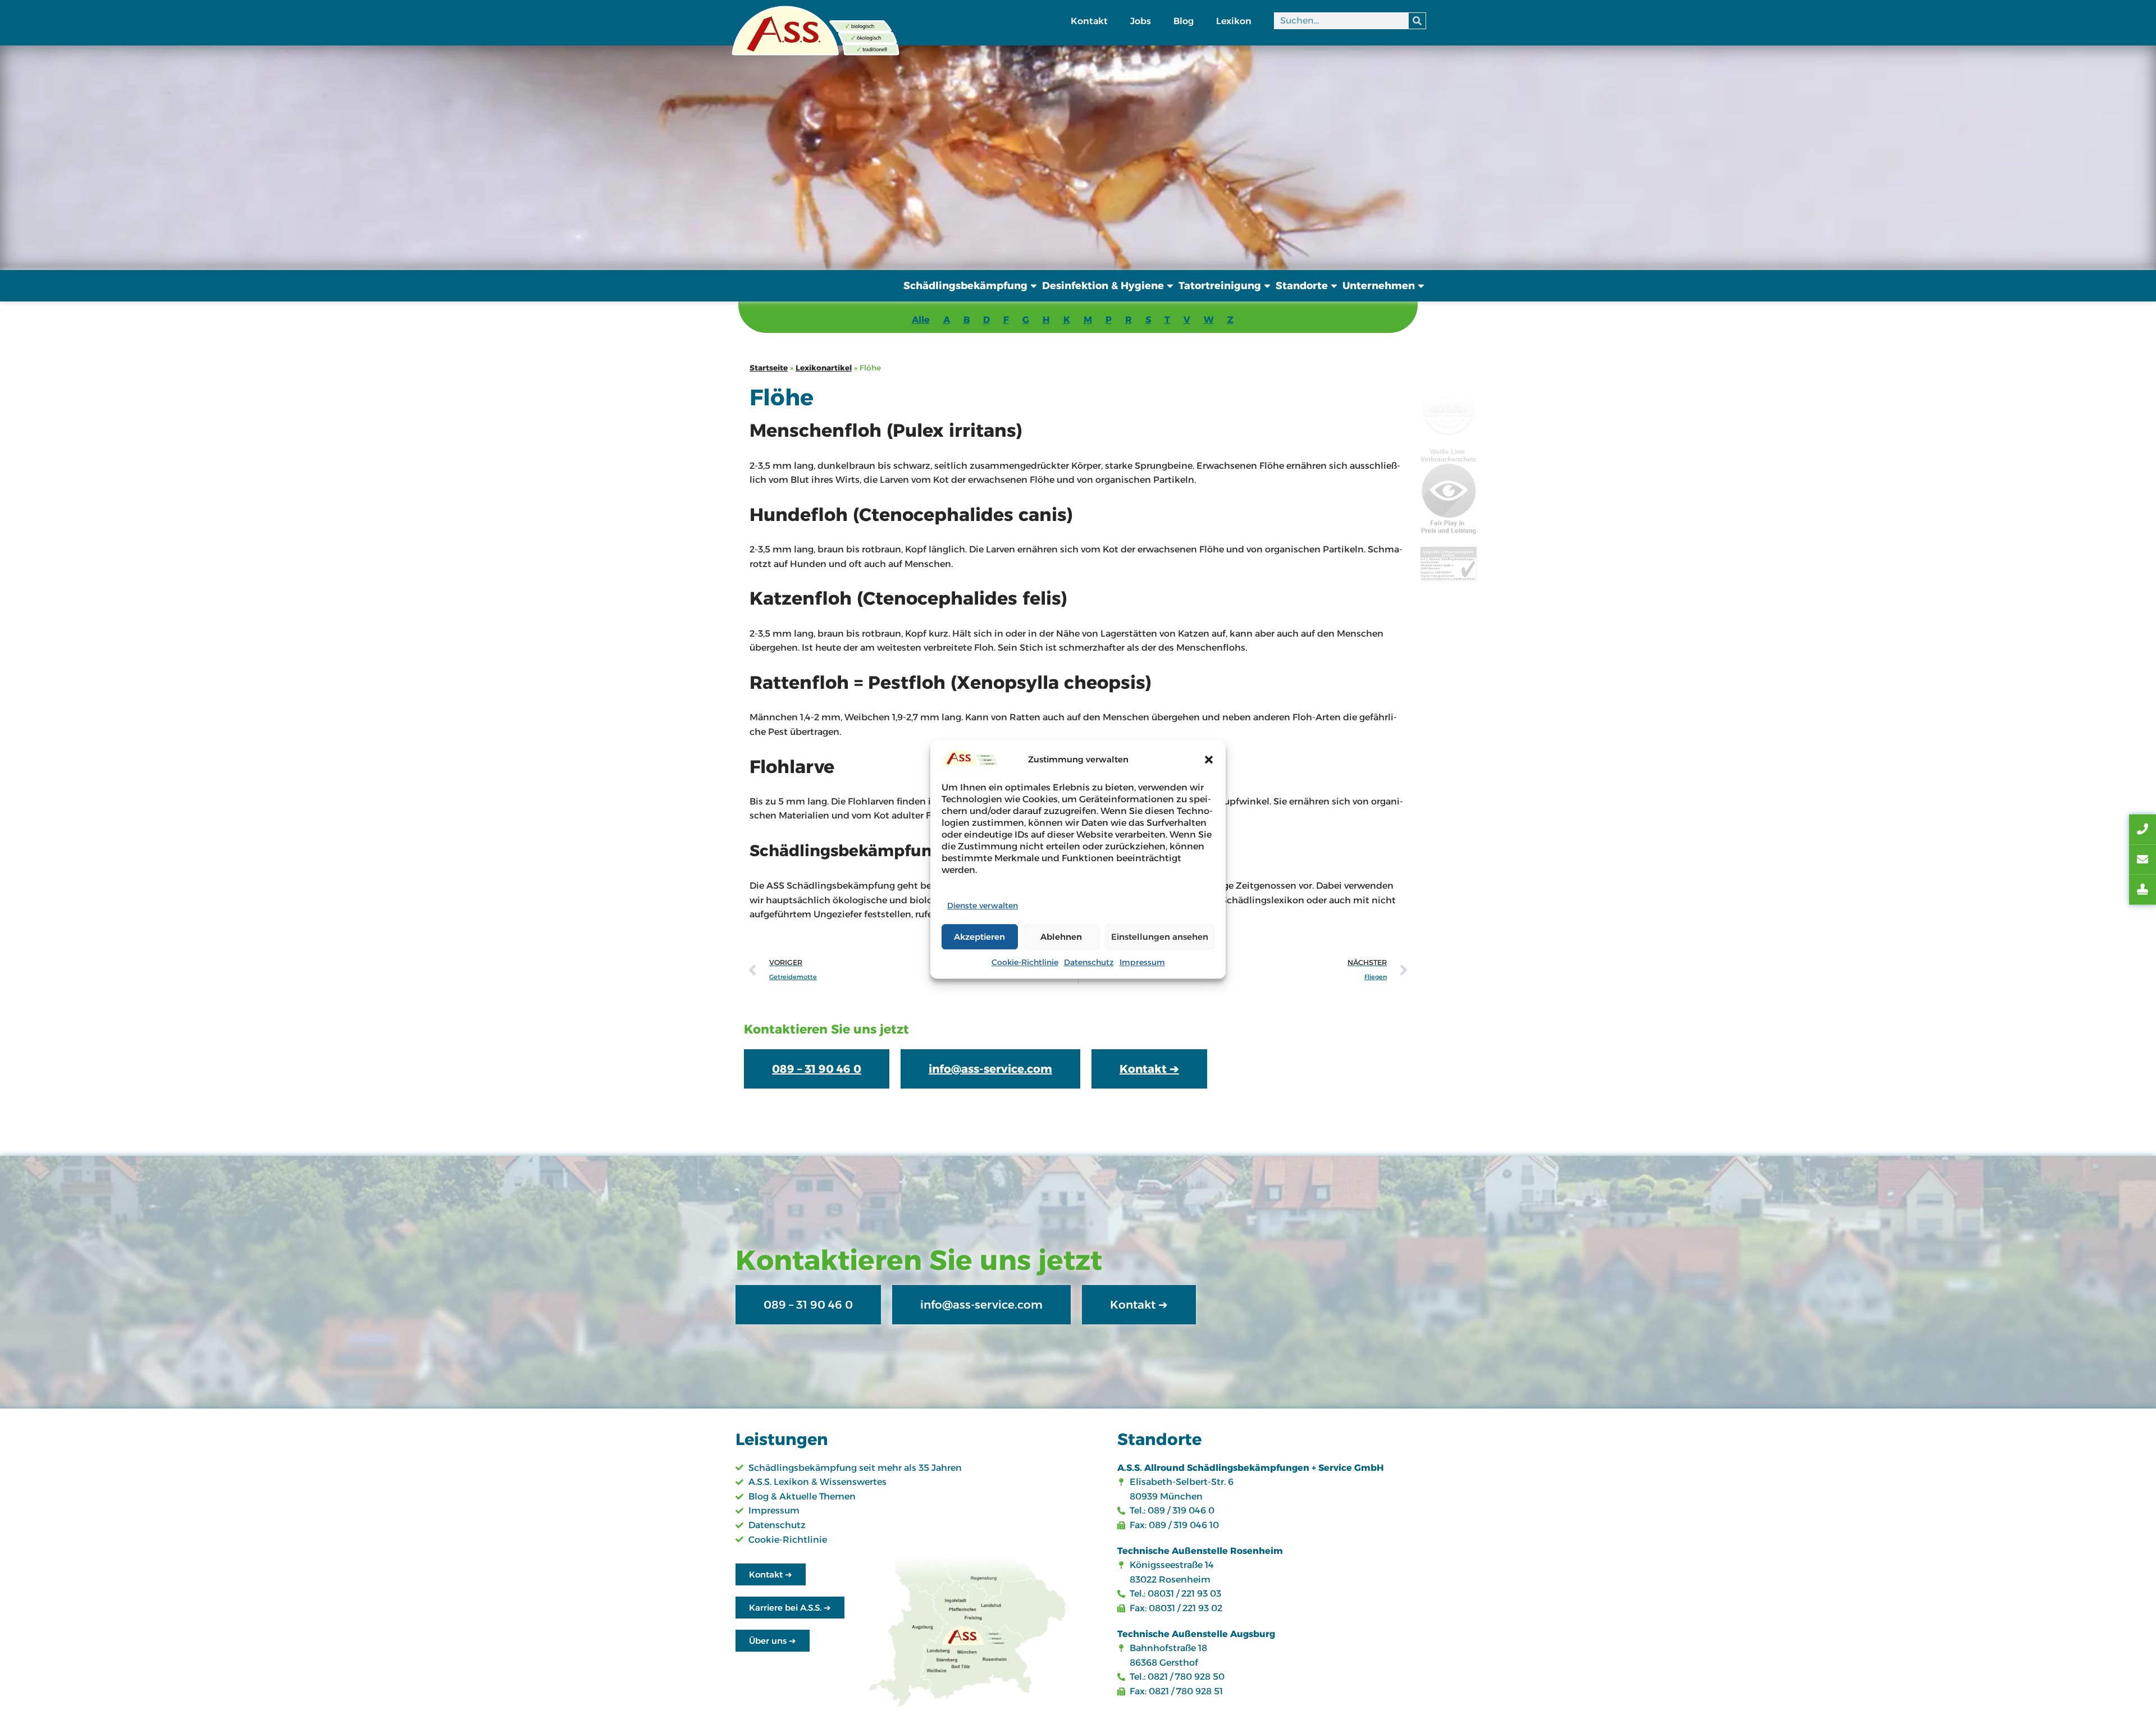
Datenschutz (1089, 962)
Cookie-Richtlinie (1025, 962)
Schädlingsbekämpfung (965, 286)
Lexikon (1234, 21)
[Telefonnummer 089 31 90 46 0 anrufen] (2143, 830)
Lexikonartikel (824, 368)
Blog (1184, 21)
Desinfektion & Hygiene (1103, 286)
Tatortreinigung (1220, 286)
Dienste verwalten (983, 906)
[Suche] (1417, 21)
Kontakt (1089, 21)
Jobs (1141, 21)
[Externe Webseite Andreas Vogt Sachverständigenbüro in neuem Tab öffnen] (2143, 890)
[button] (1209, 760)
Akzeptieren (979, 937)
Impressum (1142, 962)
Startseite (769, 368)
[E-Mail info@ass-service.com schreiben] (2143, 859)
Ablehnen (1061, 937)
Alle (921, 320)
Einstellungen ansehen (1160, 937)
